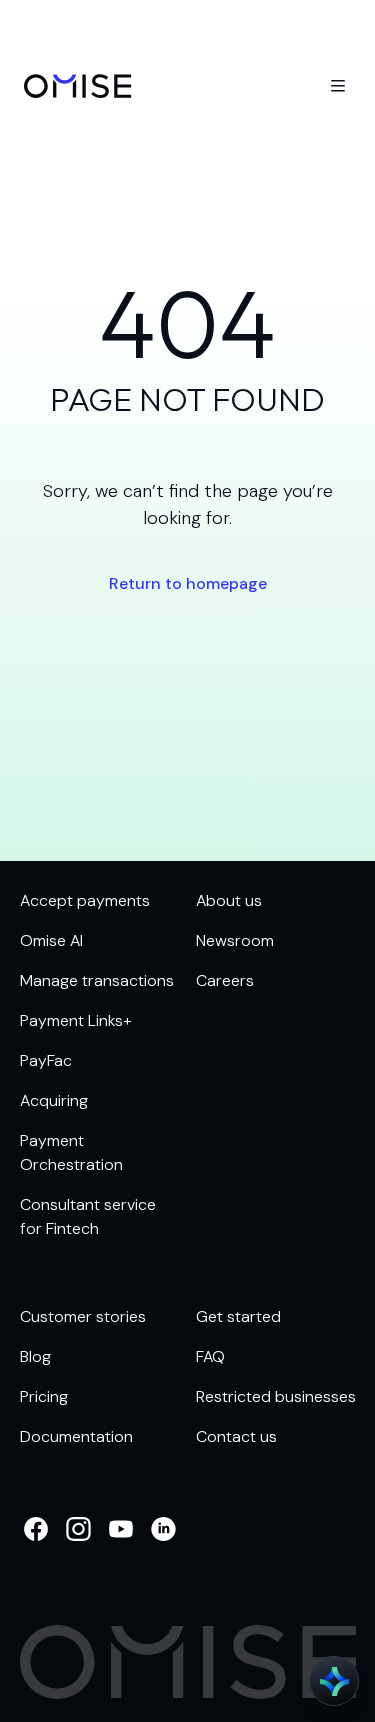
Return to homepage (188, 583)
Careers (225, 980)
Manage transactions (97, 980)
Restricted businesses (276, 1396)
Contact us (236, 1436)
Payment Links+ (75, 1020)
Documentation (76, 1436)
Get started (238, 1316)
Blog (35, 1356)
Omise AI (51, 940)
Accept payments (85, 900)
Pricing (44, 1396)
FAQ (210, 1356)
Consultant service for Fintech (88, 1216)
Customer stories (83, 1316)
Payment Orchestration (71, 1152)
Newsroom (235, 940)
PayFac (46, 1060)
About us (229, 900)
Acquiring (54, 1100)
